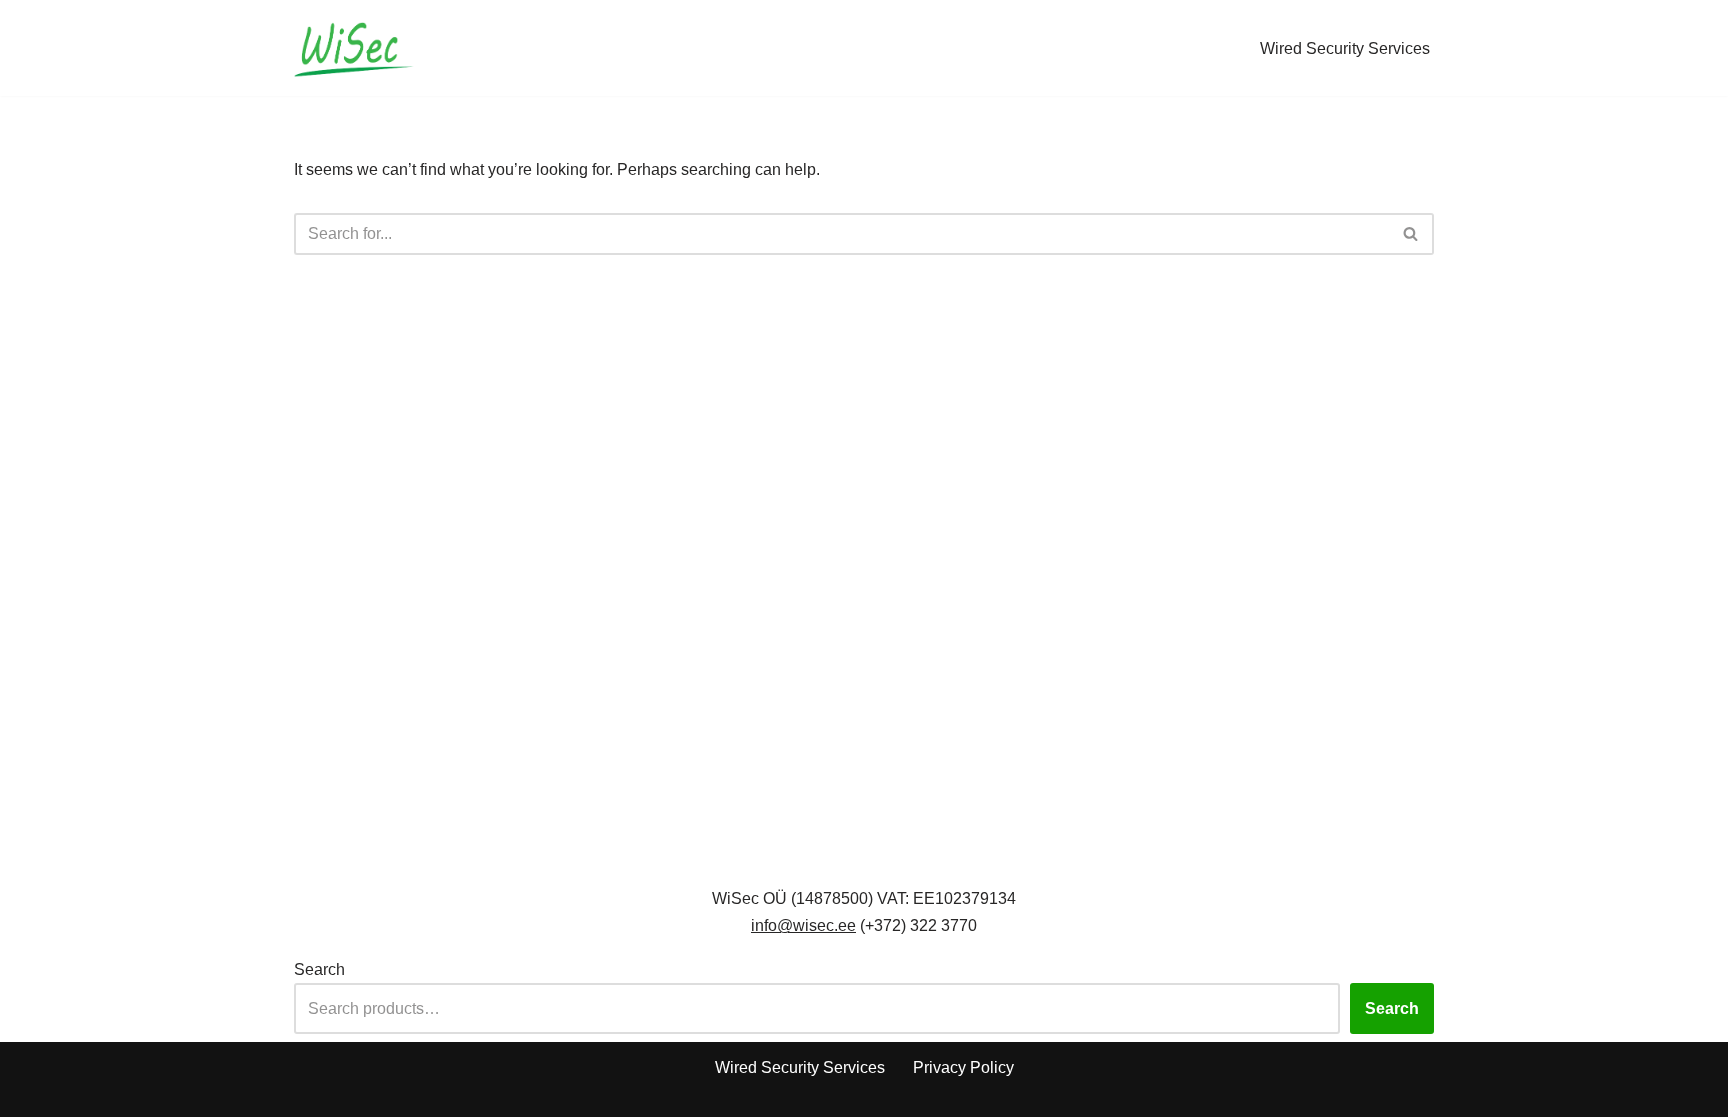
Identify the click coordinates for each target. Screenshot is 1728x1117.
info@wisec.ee (803, 925)
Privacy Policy (963, 1067)
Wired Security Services (1345, 48)
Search (319, 969)
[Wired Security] (354, 48)
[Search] (1411, 234)
